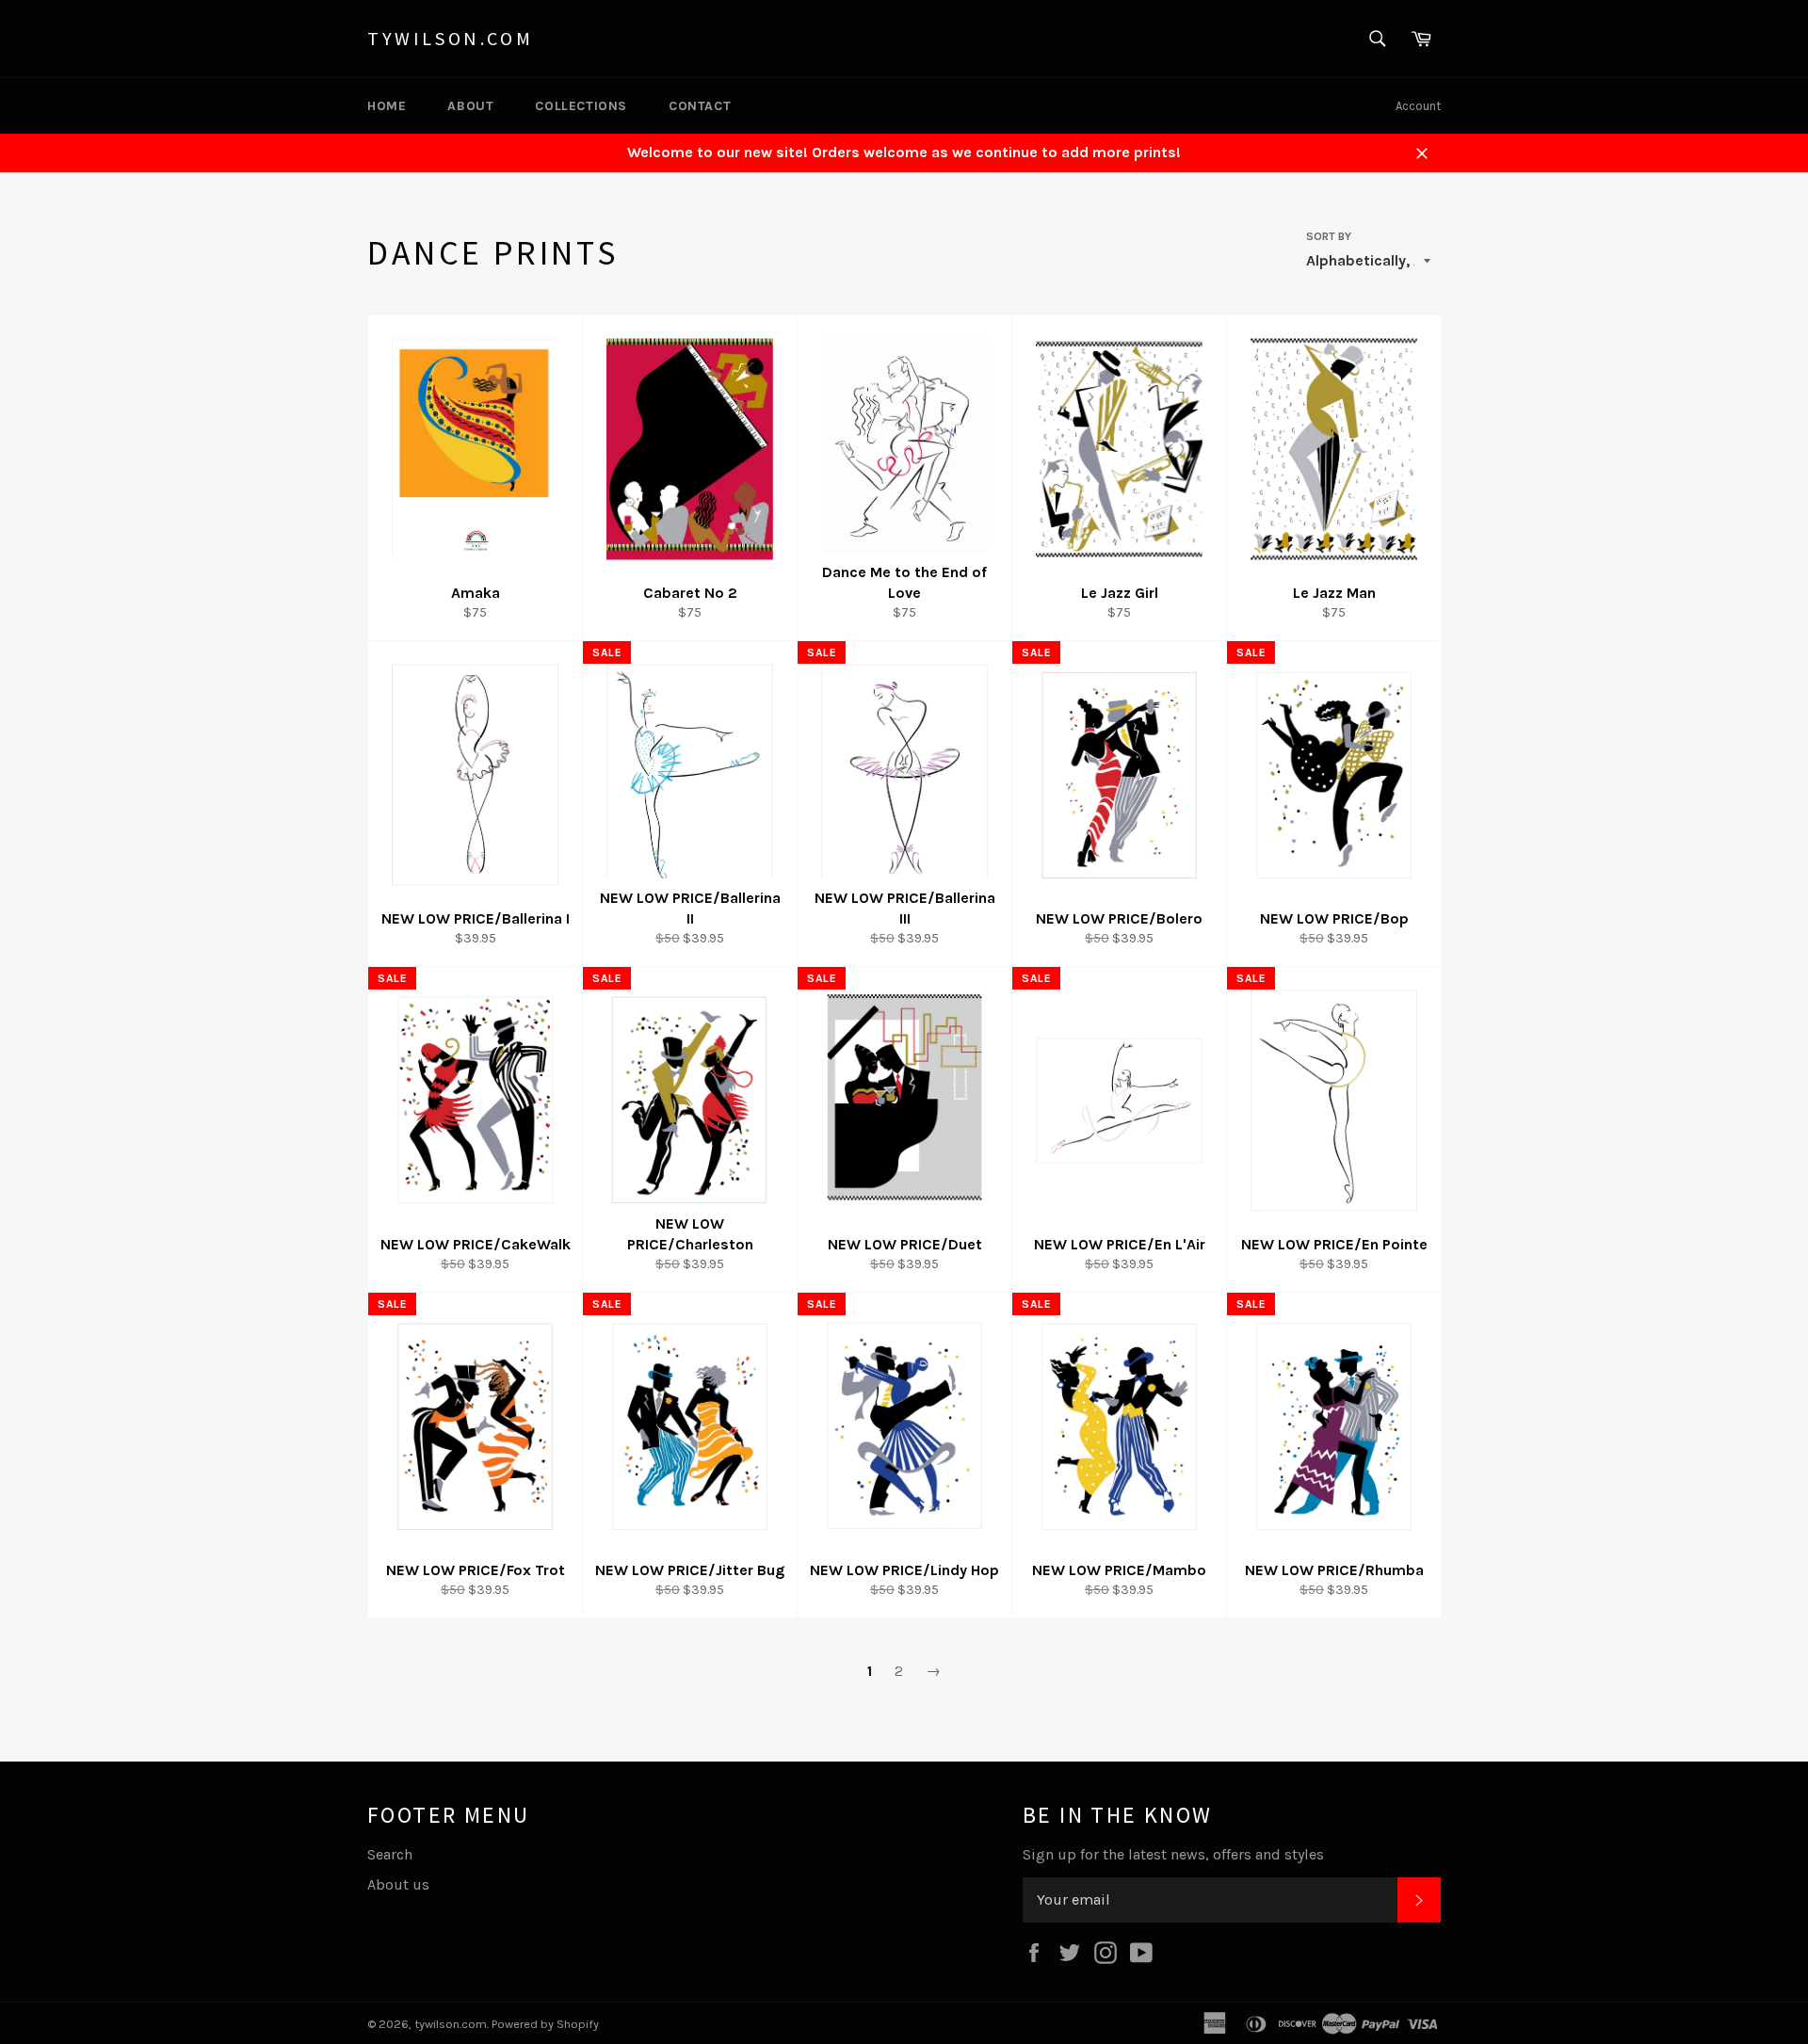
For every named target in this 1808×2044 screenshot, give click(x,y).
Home (387, 106)
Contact (700, 106)
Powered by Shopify (545, 2024)
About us (398, 1884)
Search (390, 1854)
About (470, 106)
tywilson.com (450, 38)
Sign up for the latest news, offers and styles (1173, 1854)
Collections (581, 106)
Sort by (1329, 236)
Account (1418, 106)
